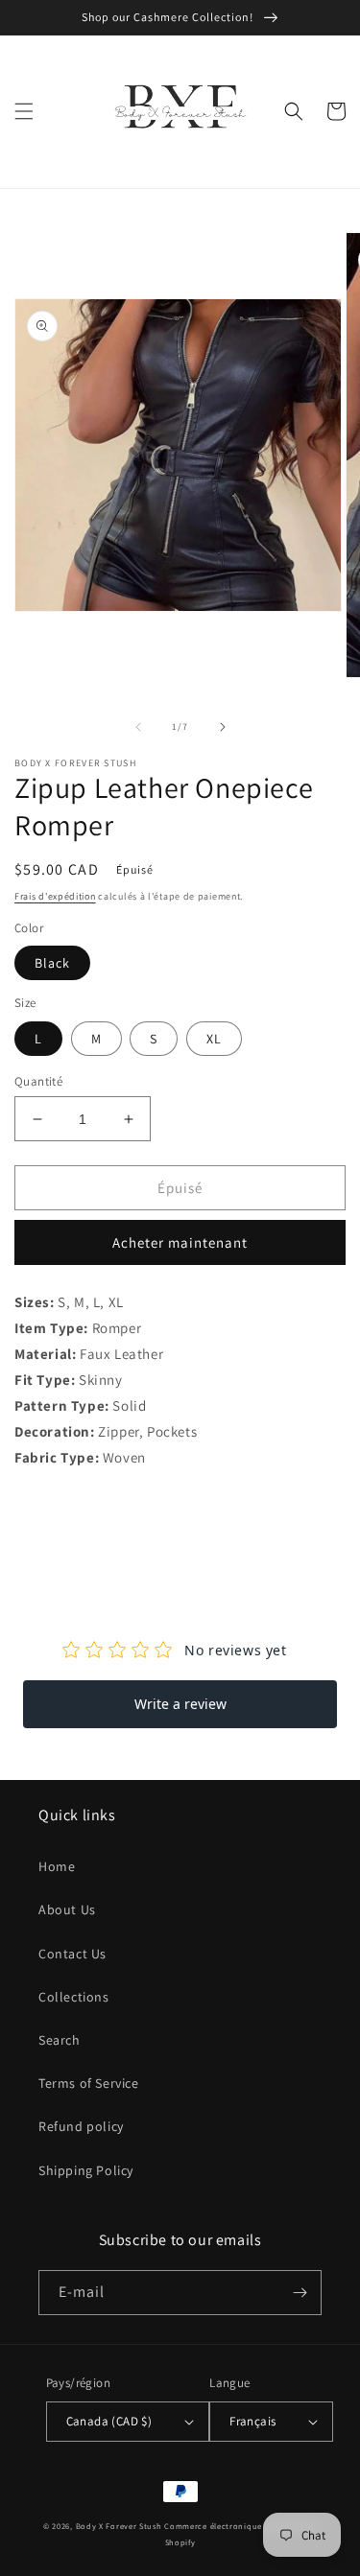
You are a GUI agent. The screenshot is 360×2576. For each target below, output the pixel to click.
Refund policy (81, 2126)
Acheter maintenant (180, 1242)
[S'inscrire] (300, 2293)
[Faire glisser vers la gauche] (138, 727)
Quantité (38, 1081)
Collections (74, 1997)
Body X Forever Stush (119, 2526)
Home (57, 1866)
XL (214, 1039)
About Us (67, 1909)
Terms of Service (89, 2083)
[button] (24, 111)
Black (52, 963)
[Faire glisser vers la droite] (223, 727)
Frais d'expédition (55, 896)
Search (60, 2040)
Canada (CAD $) (109, 2421)
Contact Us (72, 1954)
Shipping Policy (86, 2170)
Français (252, 2421)
